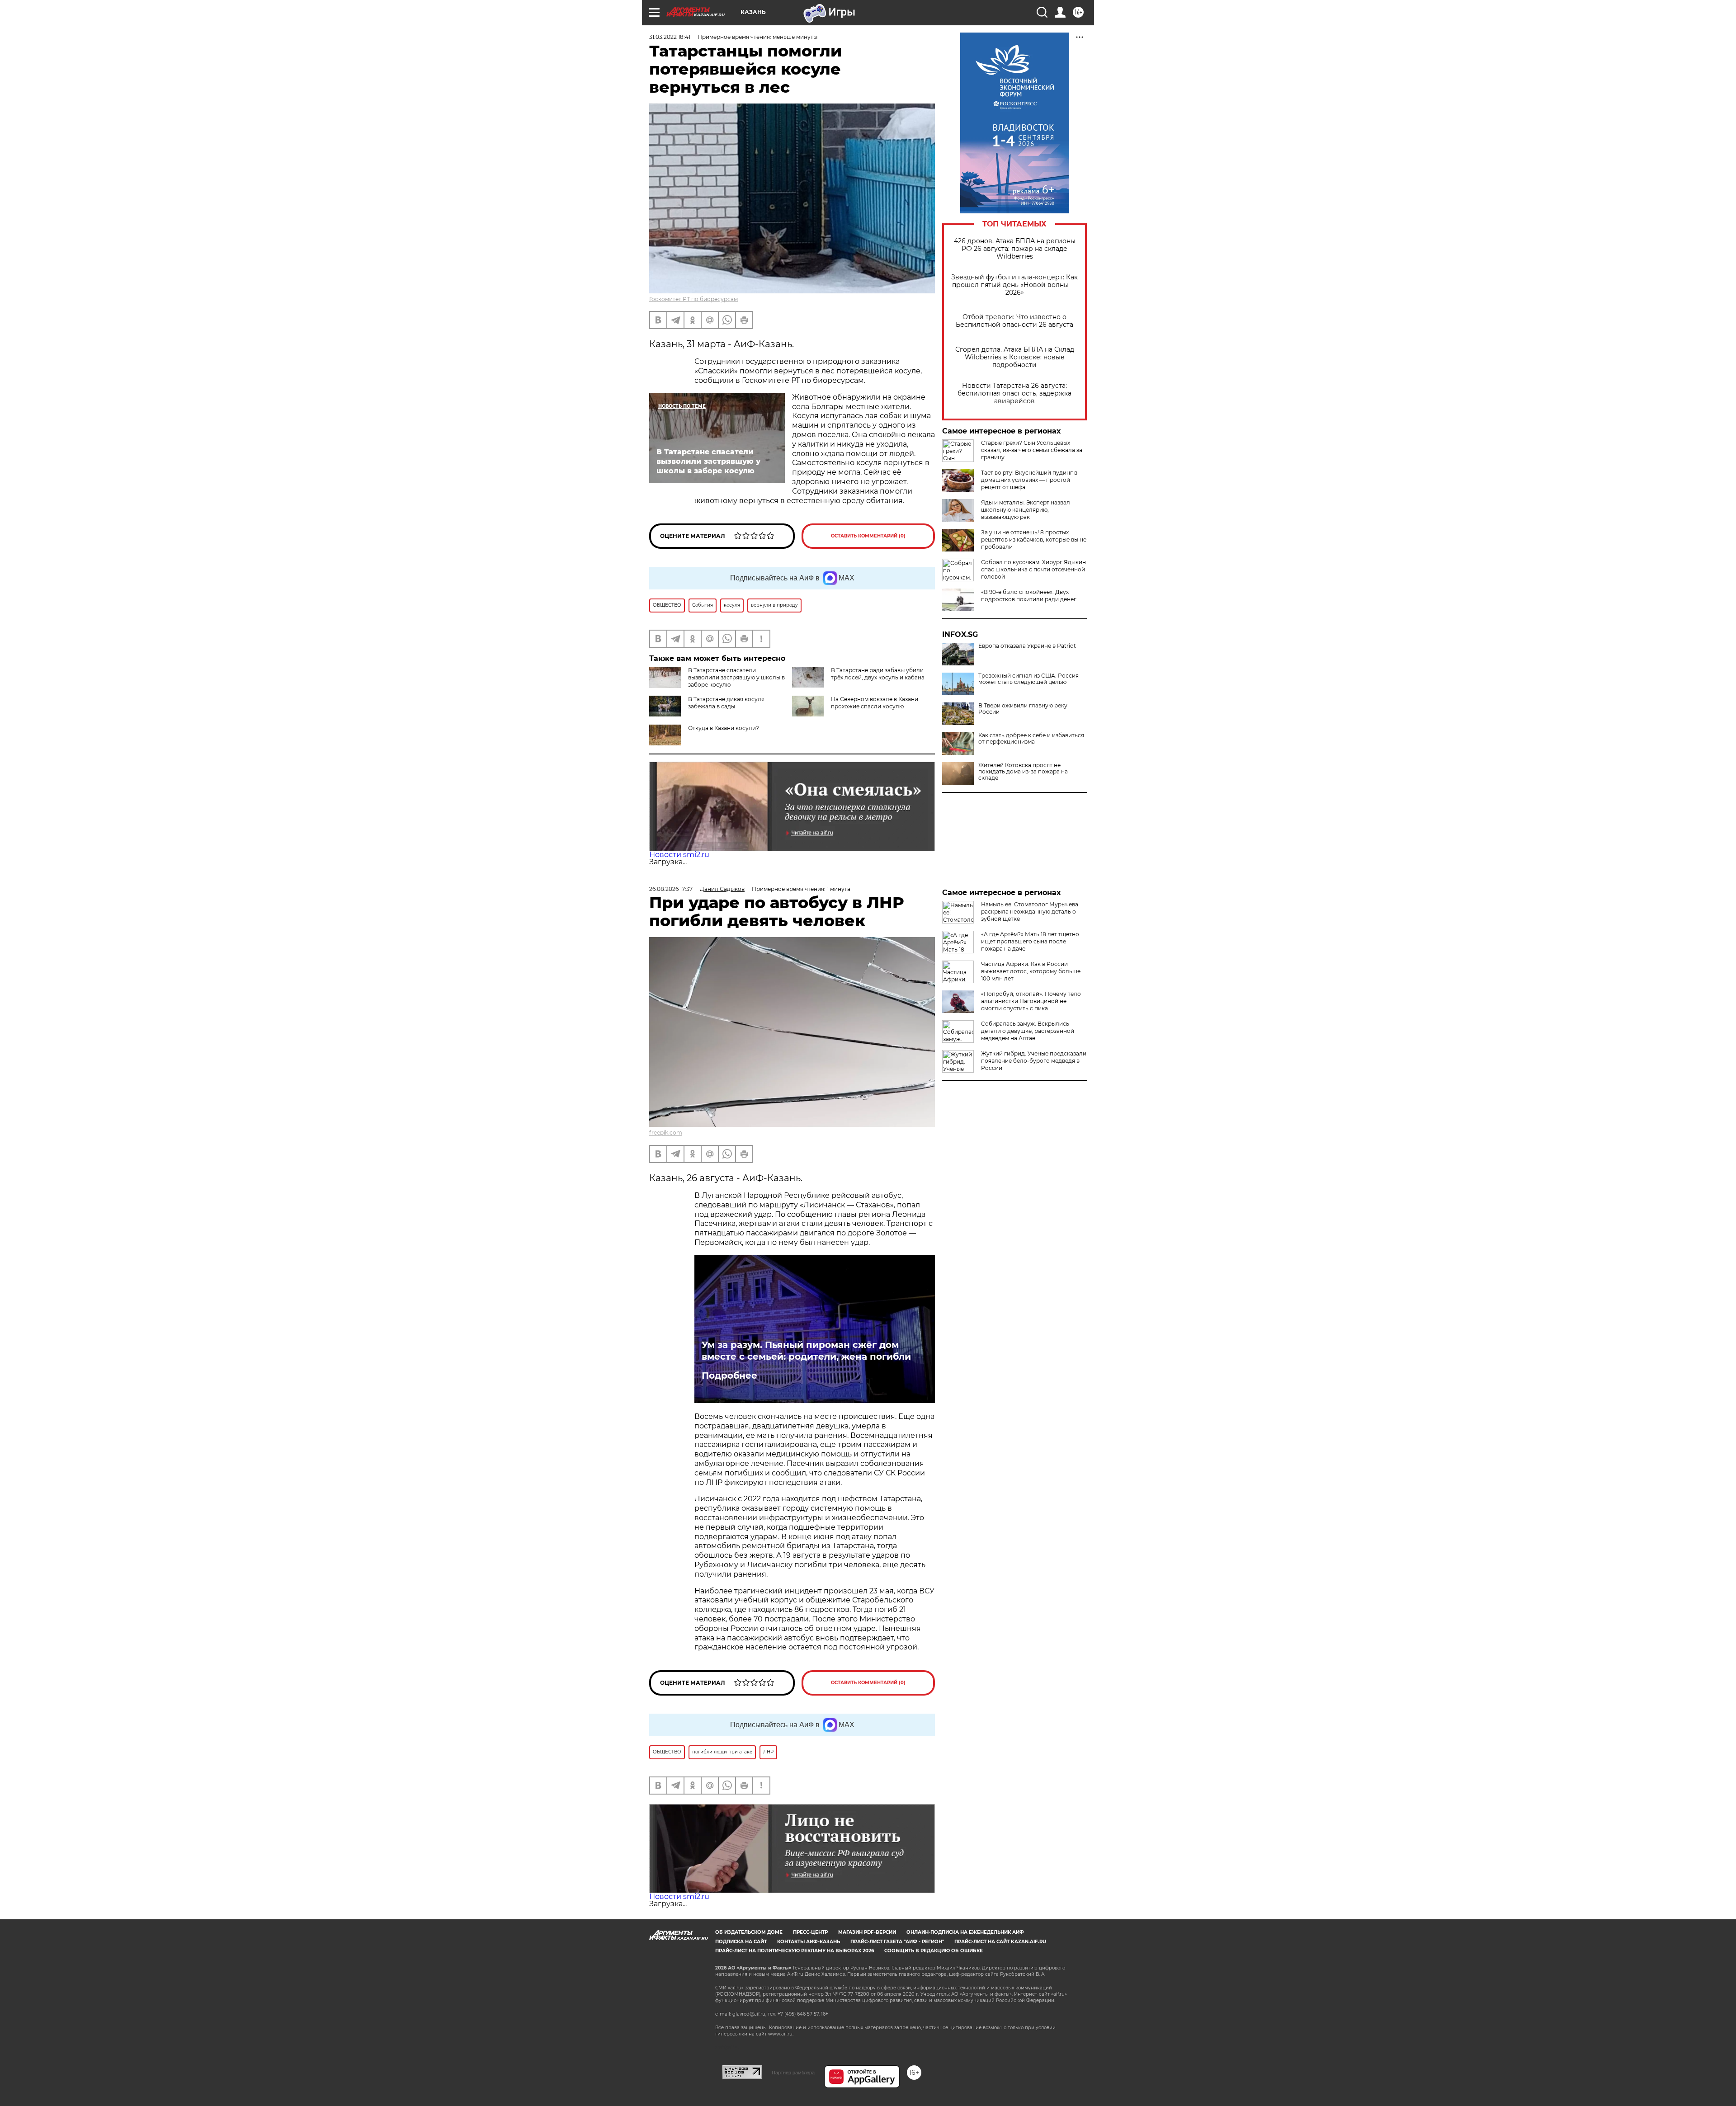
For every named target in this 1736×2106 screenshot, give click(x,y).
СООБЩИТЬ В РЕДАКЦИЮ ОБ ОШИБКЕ (934, 1951)
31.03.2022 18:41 (670, 37)
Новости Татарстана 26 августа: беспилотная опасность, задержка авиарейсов (1014, 393)
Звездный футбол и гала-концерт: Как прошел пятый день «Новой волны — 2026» (1014, 285)
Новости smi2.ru (679, 855)
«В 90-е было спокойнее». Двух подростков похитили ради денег (1029, 596)
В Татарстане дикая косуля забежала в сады (726, 703)
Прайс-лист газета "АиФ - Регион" (897, 1942)
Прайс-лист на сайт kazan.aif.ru (1000, 1942)
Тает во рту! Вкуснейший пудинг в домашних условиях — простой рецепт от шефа (1029, 480)
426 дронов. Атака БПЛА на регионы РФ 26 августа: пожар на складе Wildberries (1015, 249)
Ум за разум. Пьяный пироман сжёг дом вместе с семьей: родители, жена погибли (806, 1351)
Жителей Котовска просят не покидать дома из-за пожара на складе (1023, 772)
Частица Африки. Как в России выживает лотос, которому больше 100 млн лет (1031, 971)
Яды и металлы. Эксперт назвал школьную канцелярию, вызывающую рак (1026, 510)
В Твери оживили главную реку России (1023, 709)
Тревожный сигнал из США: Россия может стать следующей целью (1028, 679)
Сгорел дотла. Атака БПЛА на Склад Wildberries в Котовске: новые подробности (1015, 357)
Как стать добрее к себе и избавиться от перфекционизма (1031, 739)
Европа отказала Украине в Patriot (1027, 646)
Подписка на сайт (741, 1942)
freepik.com (666, 1133)
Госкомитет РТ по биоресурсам (693, 299)
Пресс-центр (810, 1932)
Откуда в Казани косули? (724, 728)
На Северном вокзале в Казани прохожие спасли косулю (875, 703)
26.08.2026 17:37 (671, 889)
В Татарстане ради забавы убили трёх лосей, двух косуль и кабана (878, 674)
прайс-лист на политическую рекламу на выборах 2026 (795, 1951)
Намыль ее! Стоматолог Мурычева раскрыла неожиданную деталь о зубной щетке (1030, 912)
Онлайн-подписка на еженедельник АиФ (965, 1932)
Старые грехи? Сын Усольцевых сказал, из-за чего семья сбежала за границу (1032, 450)
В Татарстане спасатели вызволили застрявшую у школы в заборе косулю (736, 677)
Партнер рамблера (793, 2073)
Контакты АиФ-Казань (809, 1942)
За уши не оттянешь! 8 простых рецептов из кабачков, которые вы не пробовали (1034, 539)
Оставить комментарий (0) (868, 536)
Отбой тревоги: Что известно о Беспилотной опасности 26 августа (1014, 321)
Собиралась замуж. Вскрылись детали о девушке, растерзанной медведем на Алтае (1028, 1031)
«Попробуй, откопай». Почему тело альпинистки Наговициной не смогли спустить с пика (1031, 1001)
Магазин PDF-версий (867, 1932)
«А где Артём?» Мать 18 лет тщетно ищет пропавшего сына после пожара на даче (1030, 941)
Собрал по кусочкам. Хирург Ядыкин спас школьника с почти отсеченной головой (1033, 569)
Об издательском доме (749, 1932)
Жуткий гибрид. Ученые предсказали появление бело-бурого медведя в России (1034, 1061)
